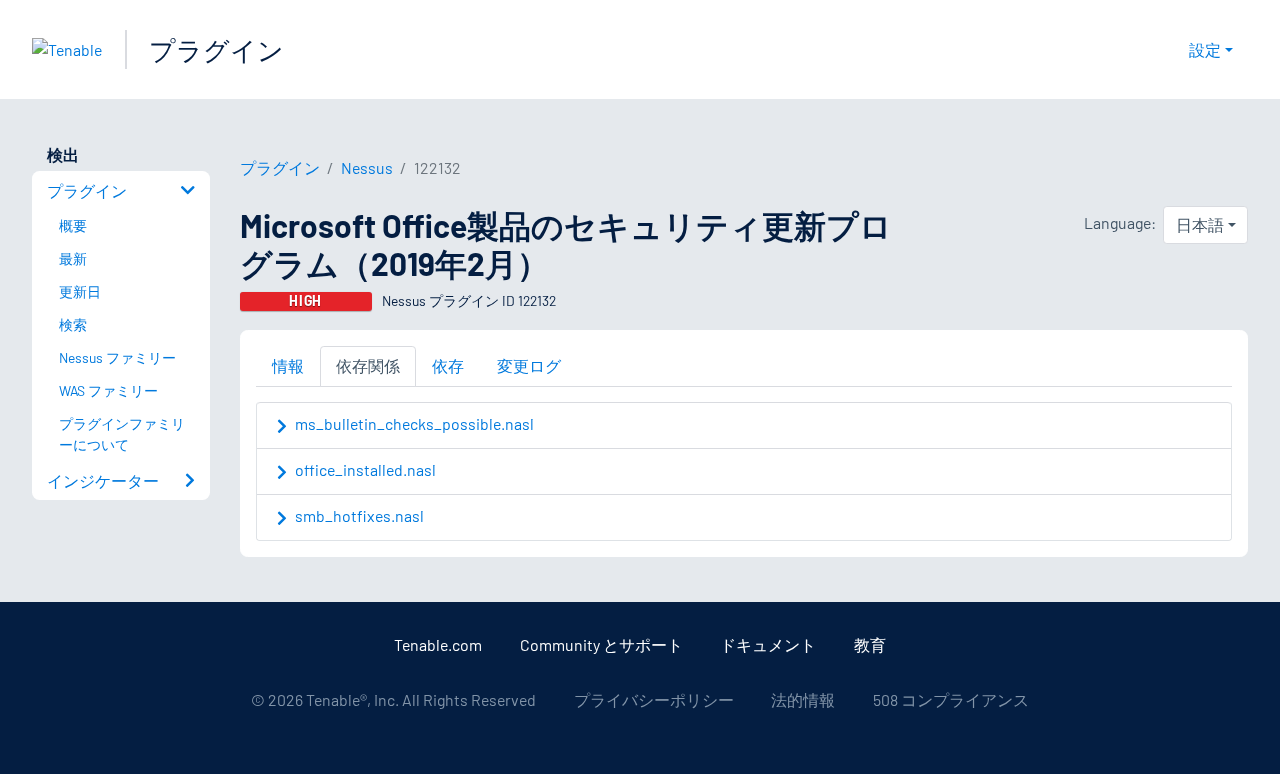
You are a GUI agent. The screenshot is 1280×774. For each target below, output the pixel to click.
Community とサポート (601, 644)
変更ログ (529, 365)
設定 (1205, 49)
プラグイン (216, 49)
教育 (870, 644)
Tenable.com (438, 644)
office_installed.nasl (365, 469)
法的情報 (803, 699)
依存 (448, 365)
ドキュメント (768, 644)
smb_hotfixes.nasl (359, 515)
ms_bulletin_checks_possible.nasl (414, 423)
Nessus (367, 167)
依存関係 (368, 365)
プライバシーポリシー (654, 699)
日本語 (1200, 224)
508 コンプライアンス (951, 699)
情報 (288, 365)
